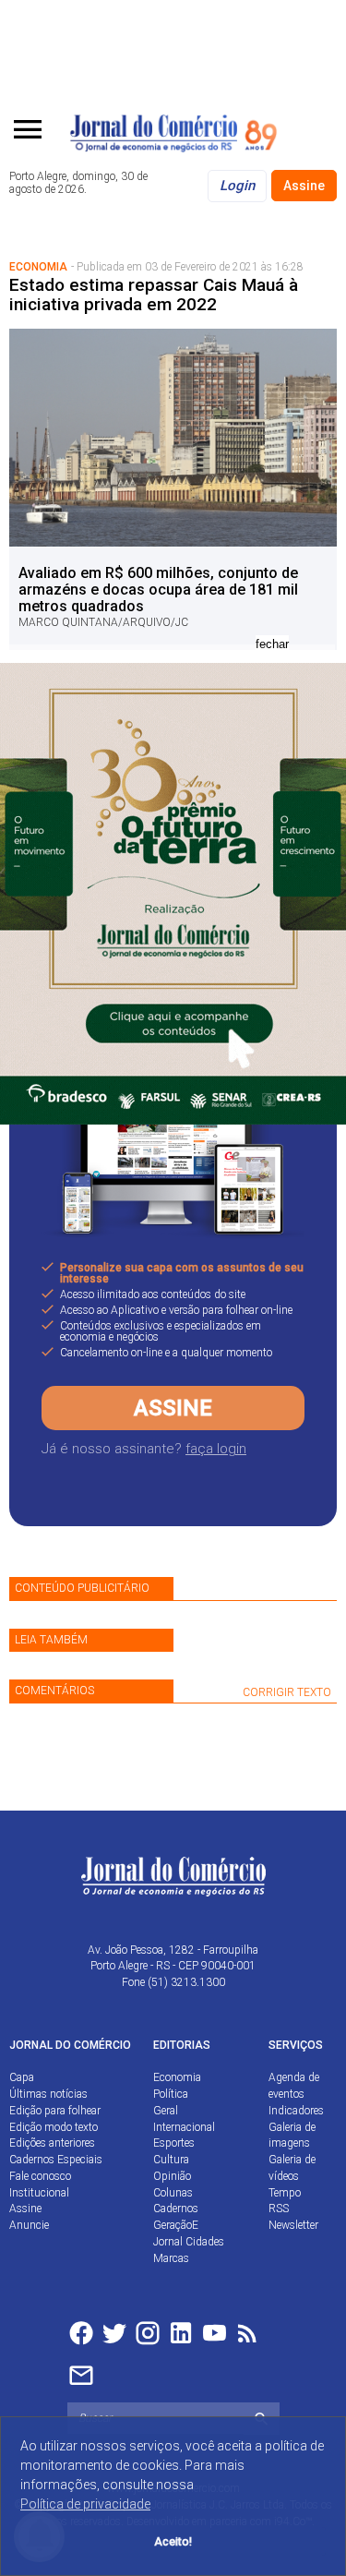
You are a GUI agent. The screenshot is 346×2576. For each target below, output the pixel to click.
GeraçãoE (176, 2225)
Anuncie (29, 2225)
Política (171, 2094)
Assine (304, 186)
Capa (22, 2077)
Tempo (285, 2193)
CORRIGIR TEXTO (287, 1692)
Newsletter (293, 2225)
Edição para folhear (55, 2111)
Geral (166, 2111)
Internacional (184, 2127)
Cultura (171, 2160)
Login (237, 186)
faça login (216, 1449)
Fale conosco (40, 2176)
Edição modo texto (54, 2127)
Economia (177, 2077)
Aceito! (173, 2541)
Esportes (174, 2143)
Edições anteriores (52, 2143)
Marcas (171, 2258)
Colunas (173, 2193)
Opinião (172, 2176)
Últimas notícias (48, 2094)
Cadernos (176, 2209)
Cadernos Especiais (56, 2160)
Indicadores (296, 2111)
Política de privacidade (85, 2504)
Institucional (39, 2193)
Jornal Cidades (189, 2242)
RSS (279, 2209)
